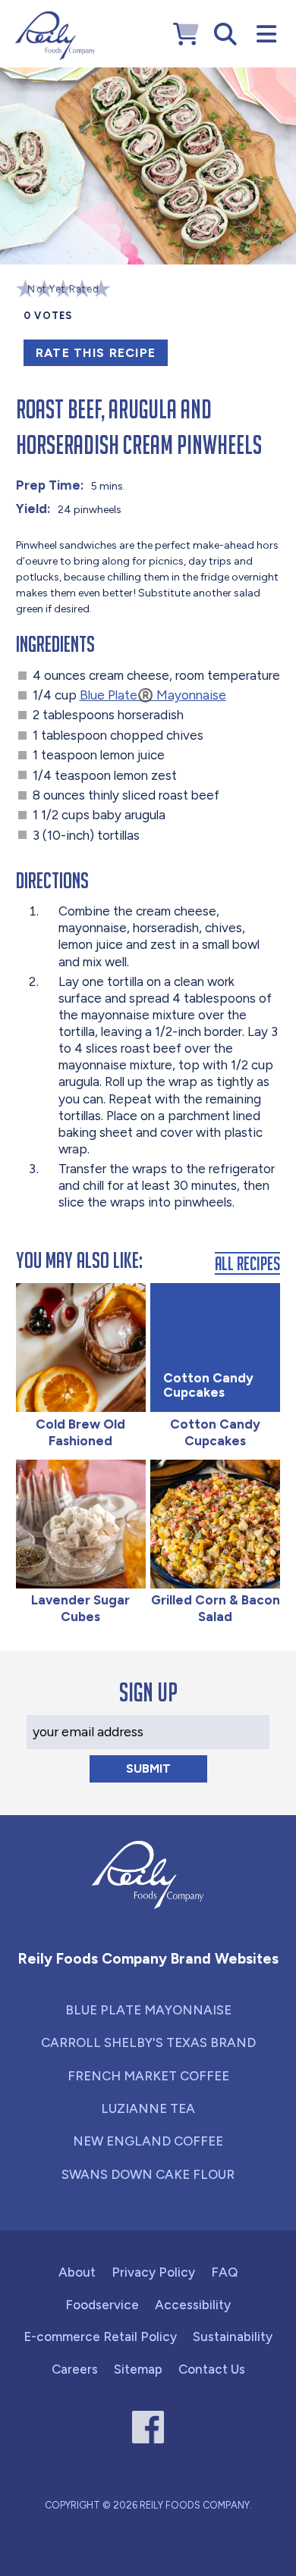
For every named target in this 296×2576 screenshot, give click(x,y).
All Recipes (247, 1263)
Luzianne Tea (148, 2108)
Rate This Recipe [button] (96, 353)
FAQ (224, 2272)
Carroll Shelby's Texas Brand (148, 2042)
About (77, 2272)
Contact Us (212, 2369)
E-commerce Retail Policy (100, 2337)
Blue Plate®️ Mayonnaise (153, 695)
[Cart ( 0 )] (186, 34)
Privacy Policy (153, 2272)
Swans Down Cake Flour (148, 2174)
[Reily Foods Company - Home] (55, 36)
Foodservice (102, 2305)
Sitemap (138, 2369)
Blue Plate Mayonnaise (148, 2010)
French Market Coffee (148, 2076)
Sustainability (233, 2337)
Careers (75, 2369)
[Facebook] (148, 2427)
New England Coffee (148, 2141)
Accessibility (193, 2305)
